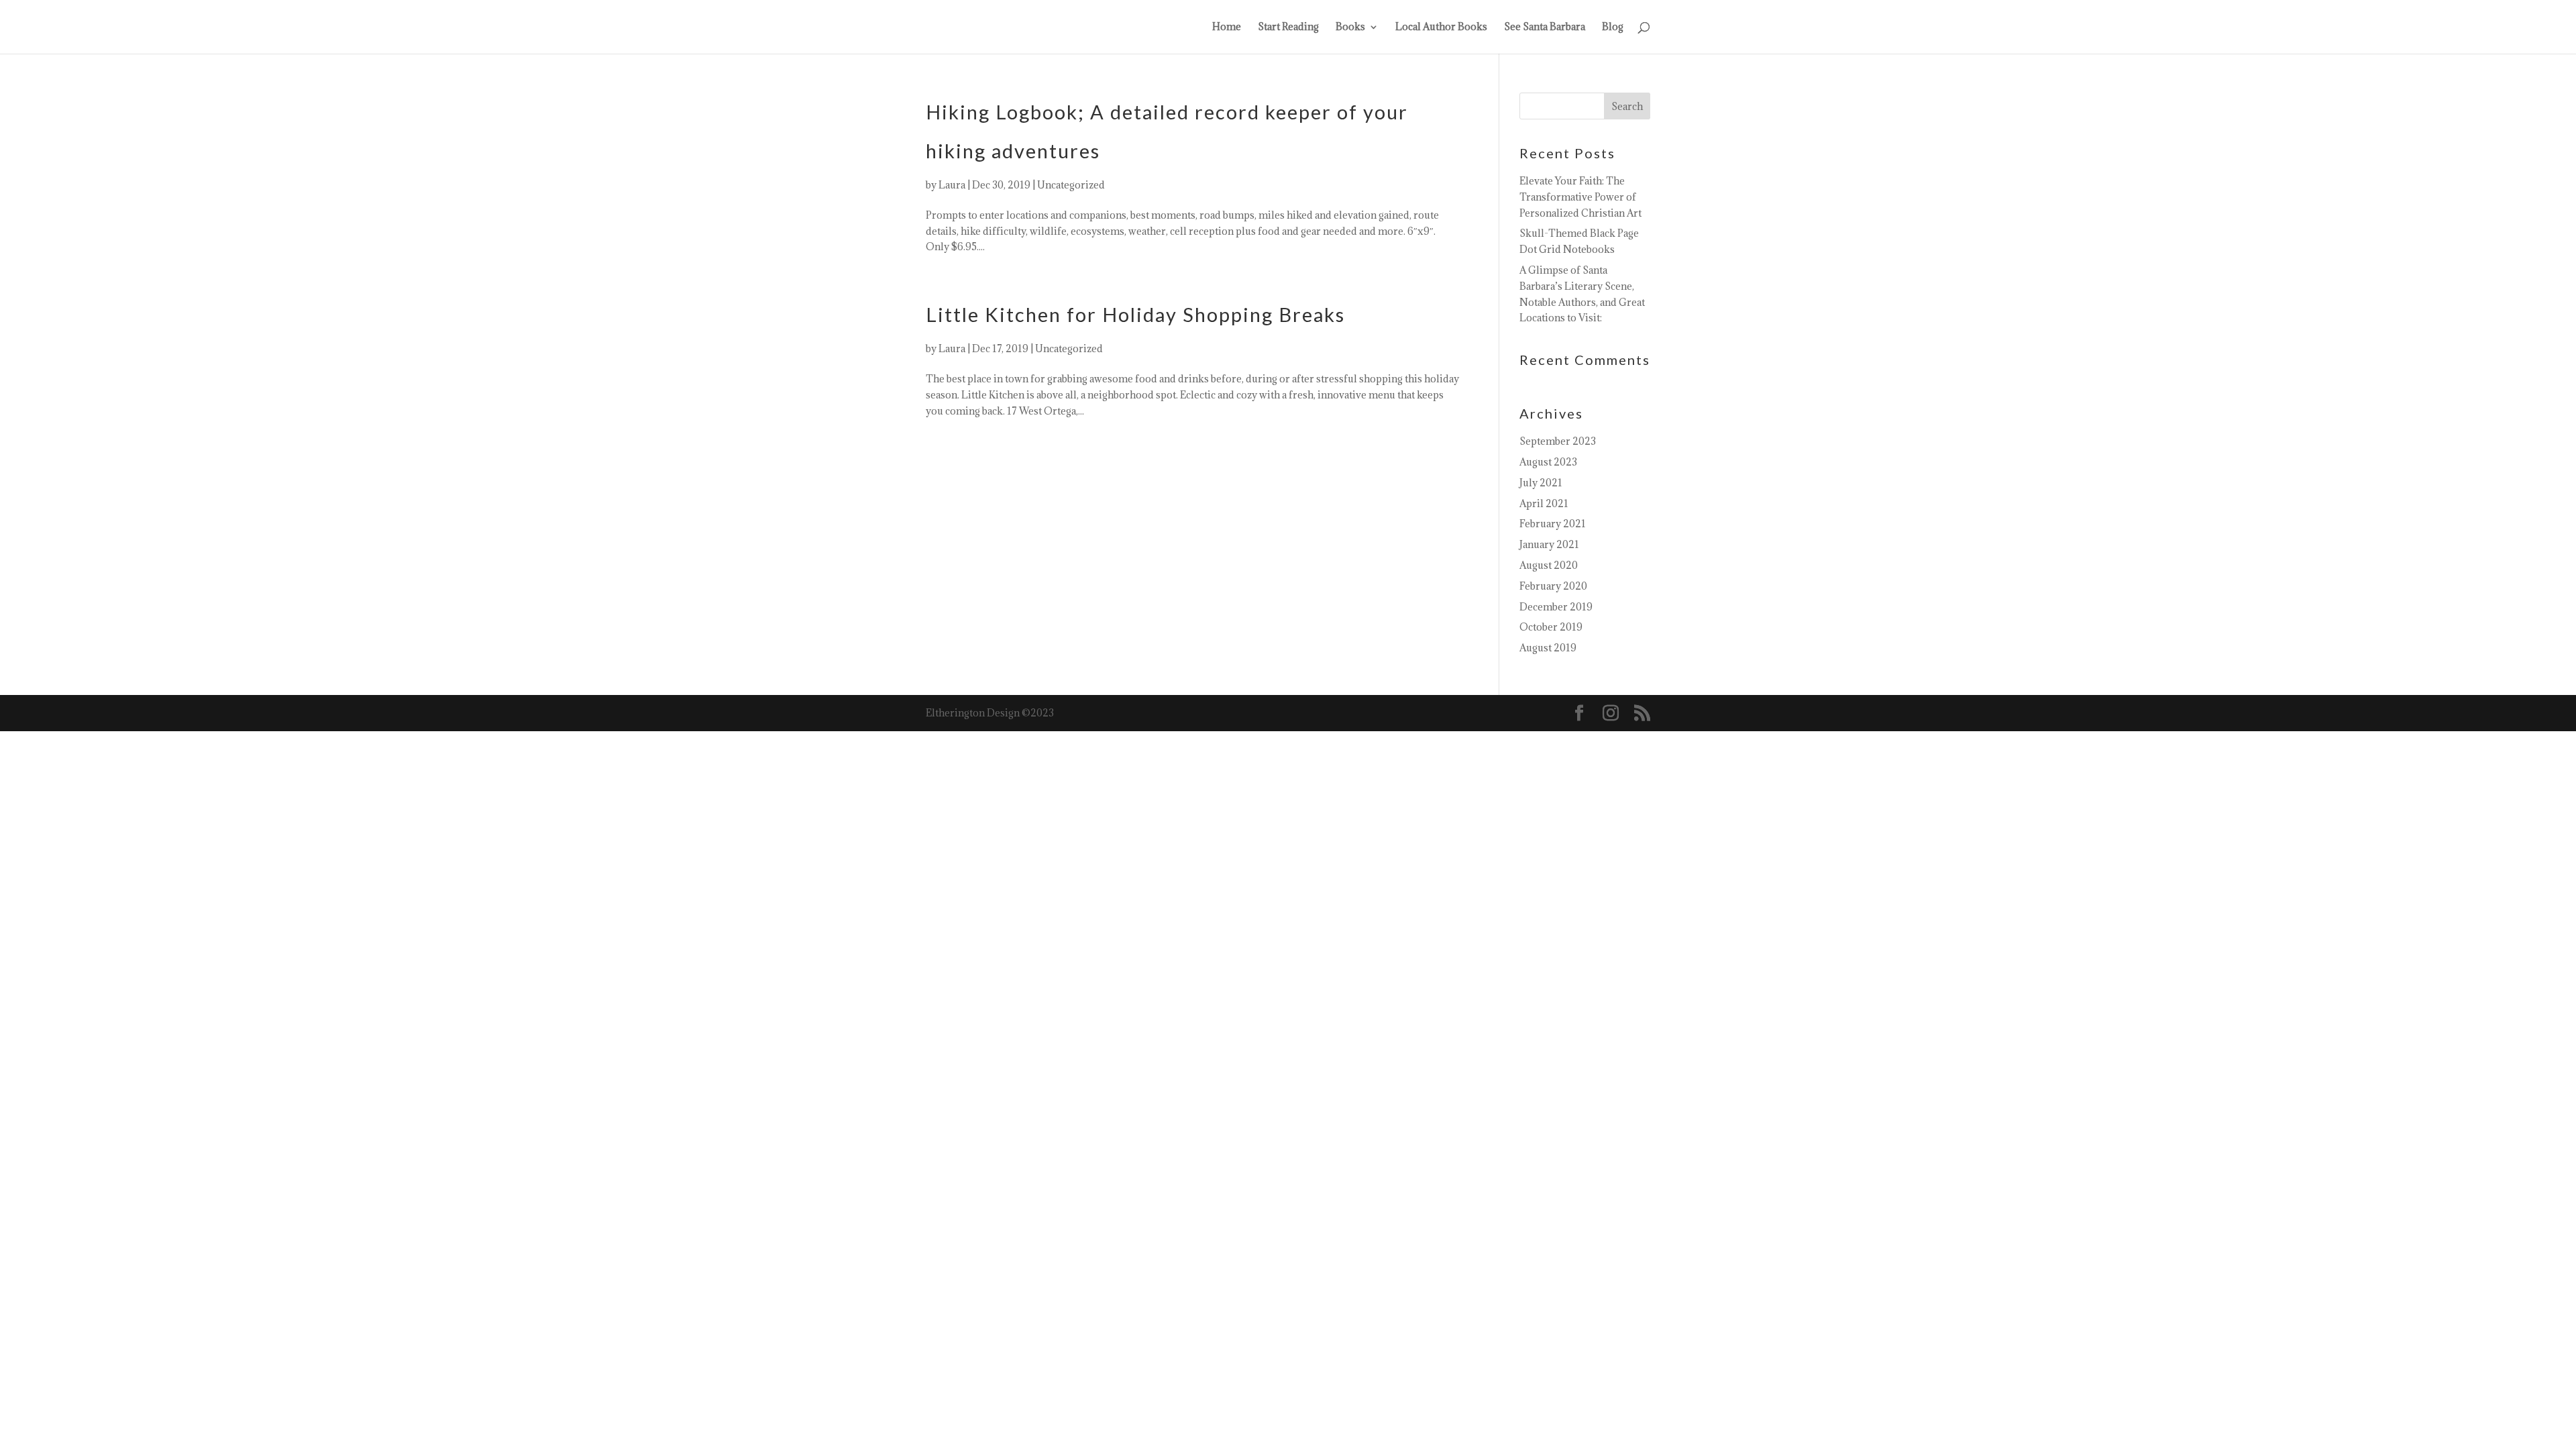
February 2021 (1553, 524)
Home (1227, 28)
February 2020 (1553, 586)
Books (1350, 28)
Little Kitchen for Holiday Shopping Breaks (1135, 314)
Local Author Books (1441, 28)
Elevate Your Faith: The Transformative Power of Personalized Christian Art (1580, 197)
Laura (952, 185)
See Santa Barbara (1545, 28)
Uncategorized (1071, 185)
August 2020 (1549, 565)
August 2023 (1548, 462)
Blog (1613, 28)
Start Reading (1288, 28)
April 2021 (1544, 503)
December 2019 (1556, 607)
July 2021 (1541, 483)
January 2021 (1549, 544)
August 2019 (1548, 648)
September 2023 (1558, 441)
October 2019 (1551, 627)
